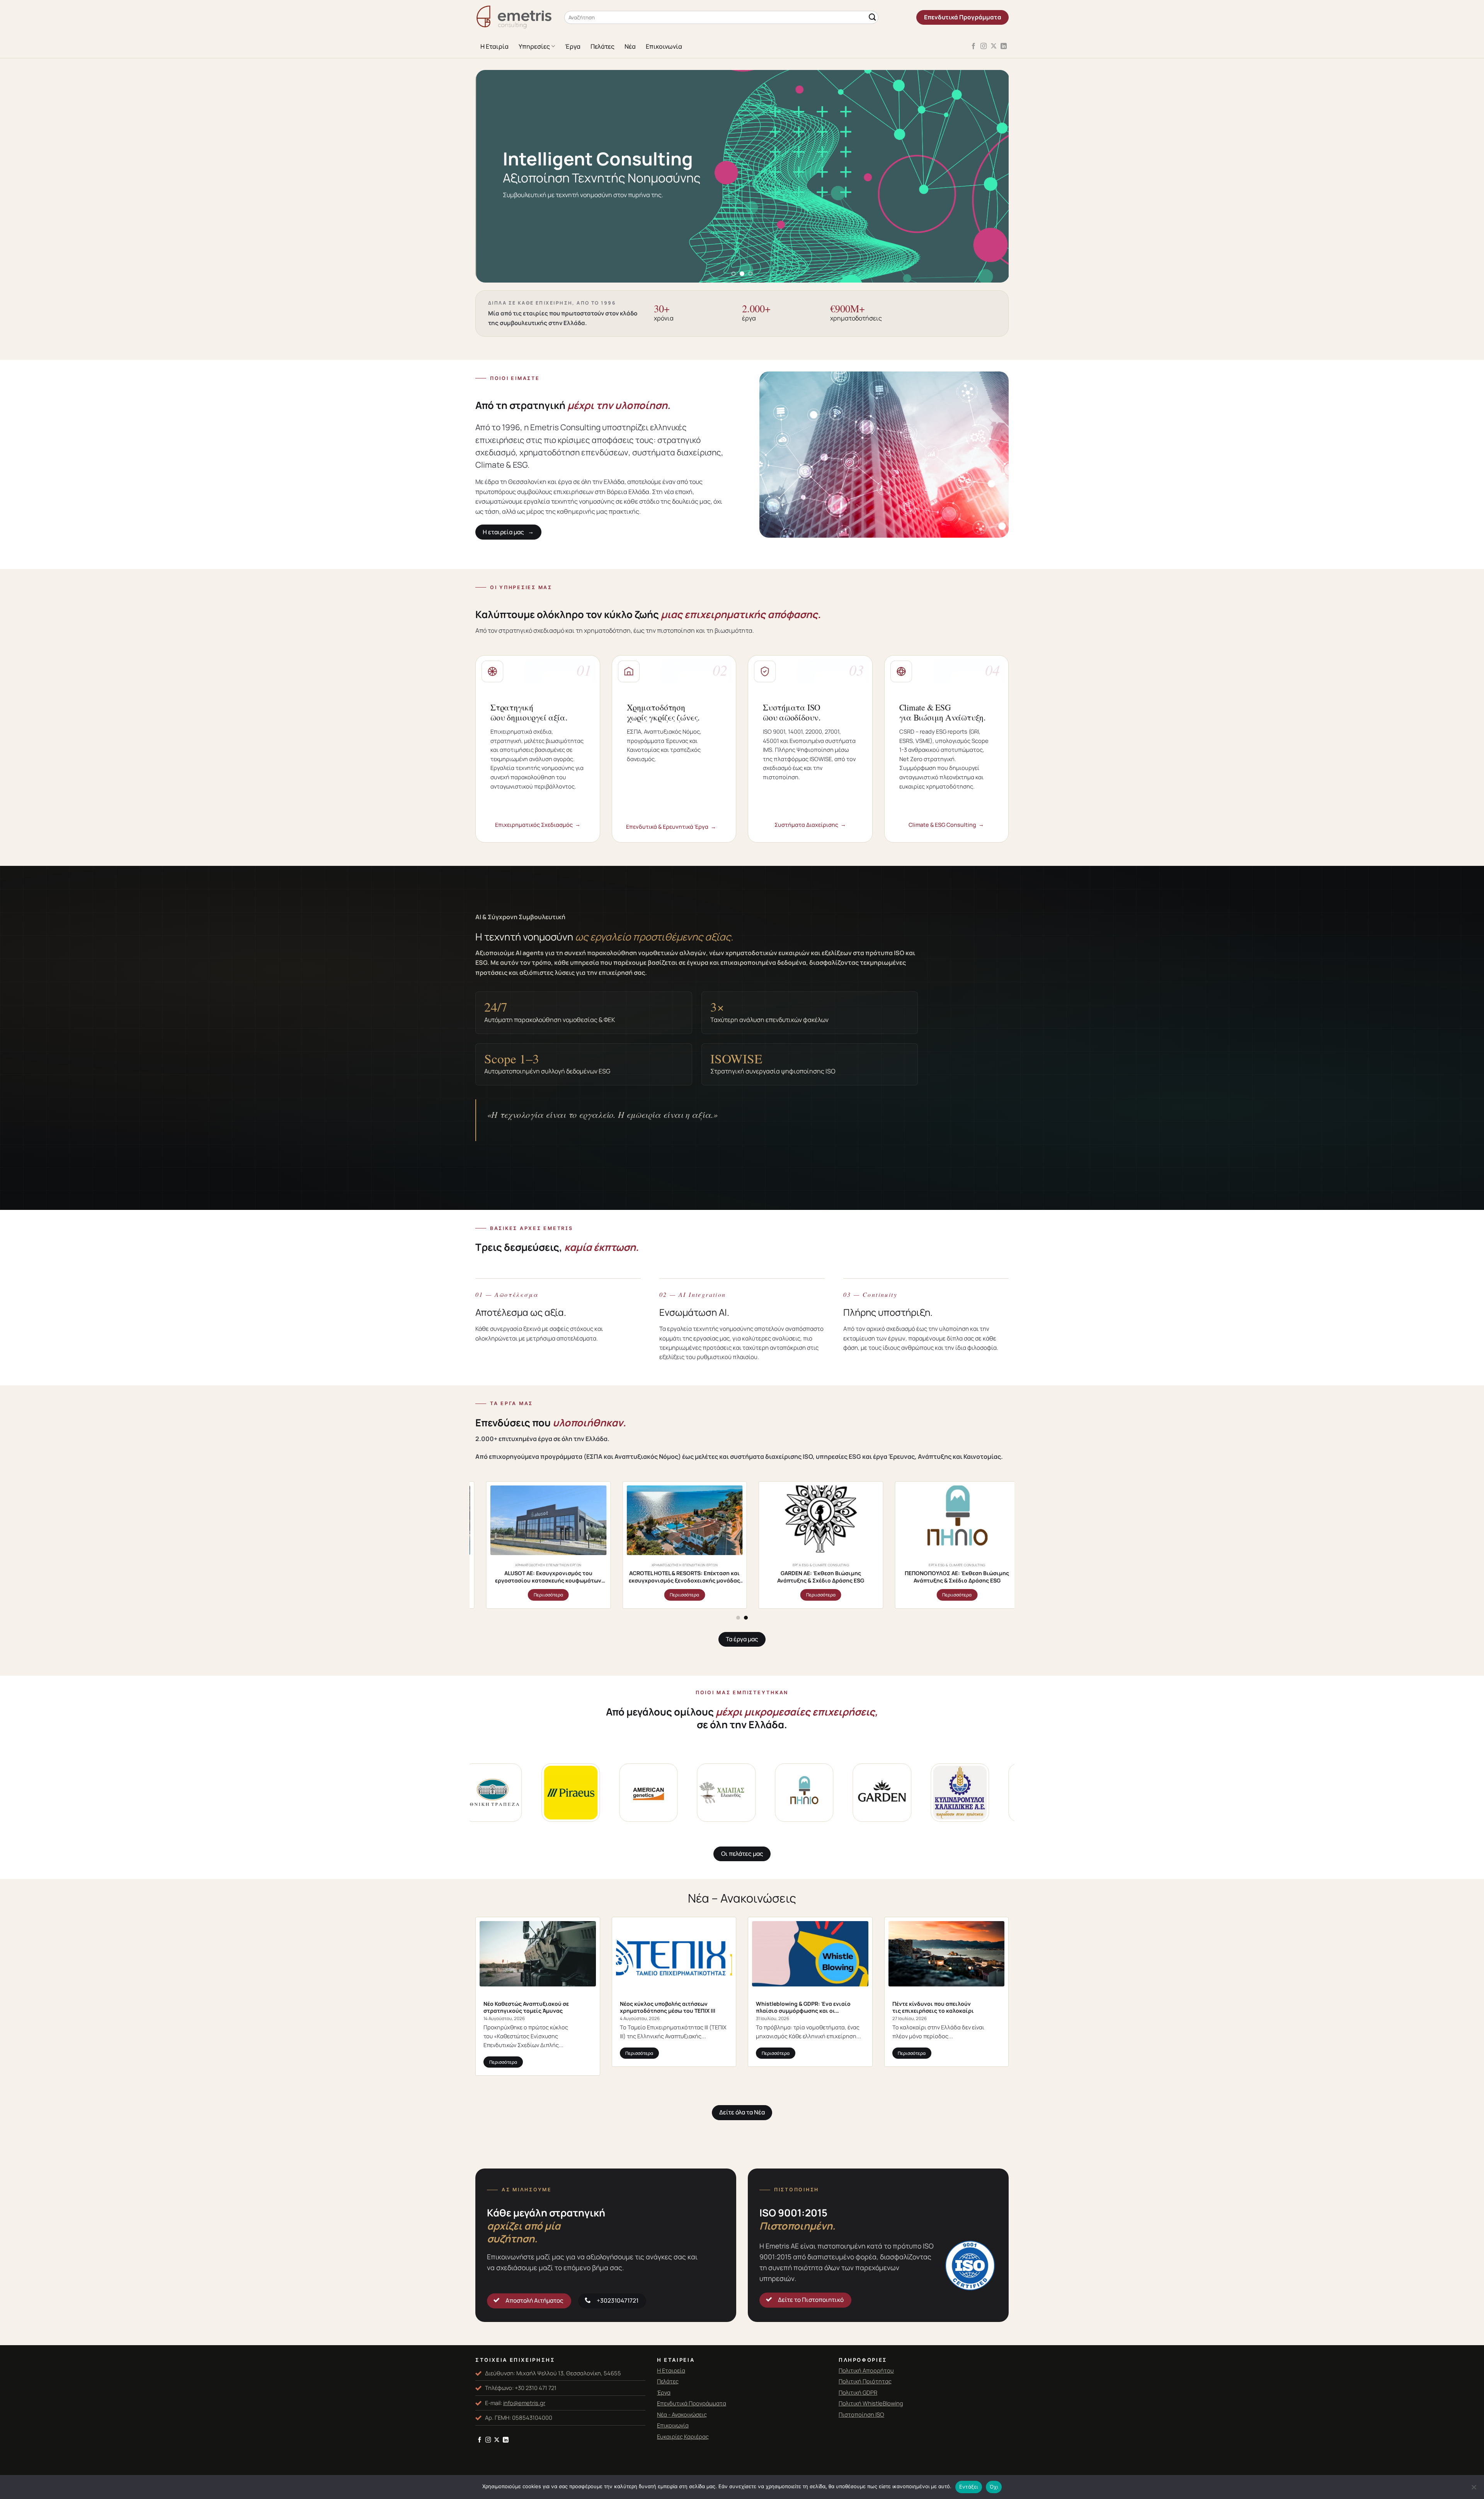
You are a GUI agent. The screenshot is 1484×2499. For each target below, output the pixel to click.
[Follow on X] (994, 46)
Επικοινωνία (664, 46)
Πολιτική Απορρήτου (866, 2370)
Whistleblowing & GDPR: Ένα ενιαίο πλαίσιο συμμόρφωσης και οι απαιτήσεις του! (803, 2007)
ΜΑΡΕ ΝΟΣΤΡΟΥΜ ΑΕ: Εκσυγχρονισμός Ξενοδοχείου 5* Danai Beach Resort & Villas (990, 1577)
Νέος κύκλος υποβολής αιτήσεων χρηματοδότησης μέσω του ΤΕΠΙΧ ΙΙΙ (668, 2007)
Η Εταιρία (494, 46)
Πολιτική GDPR (858, 2392)
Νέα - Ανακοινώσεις (682, 2414)
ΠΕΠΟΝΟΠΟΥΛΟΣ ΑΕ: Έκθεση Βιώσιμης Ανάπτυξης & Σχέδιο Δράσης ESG (718, 1577)
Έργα (573, 46)
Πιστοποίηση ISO (861, 2414)
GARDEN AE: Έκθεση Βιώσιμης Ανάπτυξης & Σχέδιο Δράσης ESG (582, 1577)
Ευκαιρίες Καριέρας (683, 2436)
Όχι (994, 2487)
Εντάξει (969, 2487)
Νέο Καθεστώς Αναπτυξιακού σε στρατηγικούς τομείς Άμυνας (526, 2007)
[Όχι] (1474, 2489)
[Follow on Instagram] (984, 46)
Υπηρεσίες (534, 46)
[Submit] (872, 18)
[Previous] (496, 176)
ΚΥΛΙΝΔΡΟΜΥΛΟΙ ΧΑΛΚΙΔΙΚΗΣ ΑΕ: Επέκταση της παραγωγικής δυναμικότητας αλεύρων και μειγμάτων (854, 1577)
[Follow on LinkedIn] (1004, 46)
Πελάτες (602, 46)
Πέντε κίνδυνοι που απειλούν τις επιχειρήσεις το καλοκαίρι (933, 2007)
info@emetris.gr (524, 2403)
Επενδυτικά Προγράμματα (692, 2403)
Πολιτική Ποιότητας (865, 2381)
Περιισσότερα (582, 1595)
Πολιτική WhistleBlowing (871, 2403)
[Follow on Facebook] (973, 46)
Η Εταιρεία (671, 2370)
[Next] (988, 176)
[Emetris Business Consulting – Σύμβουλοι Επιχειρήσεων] (514, 18)
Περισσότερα (503, 2062)
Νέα (630, 46)
